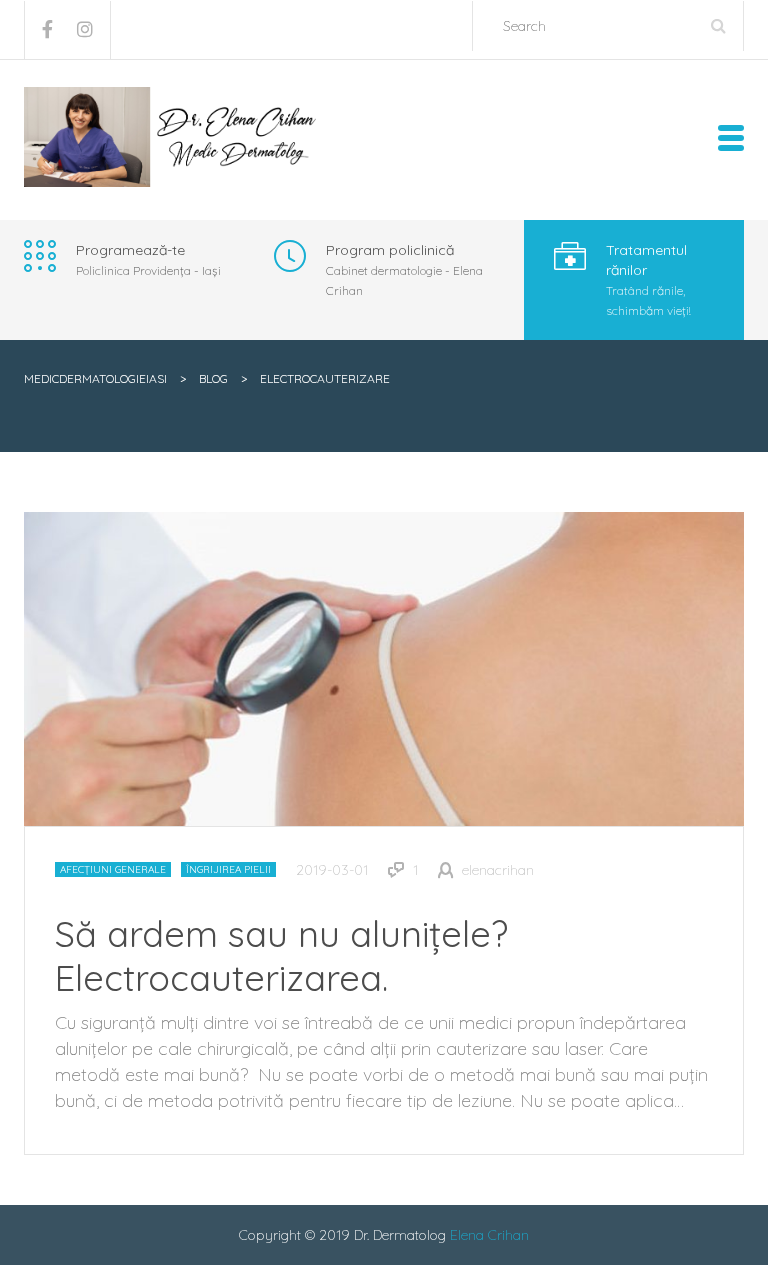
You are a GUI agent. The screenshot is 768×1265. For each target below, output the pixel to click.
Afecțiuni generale (113, 869)
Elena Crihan (489, 1235)
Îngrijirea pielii (228, 869)
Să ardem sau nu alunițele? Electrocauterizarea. (281, 955)
